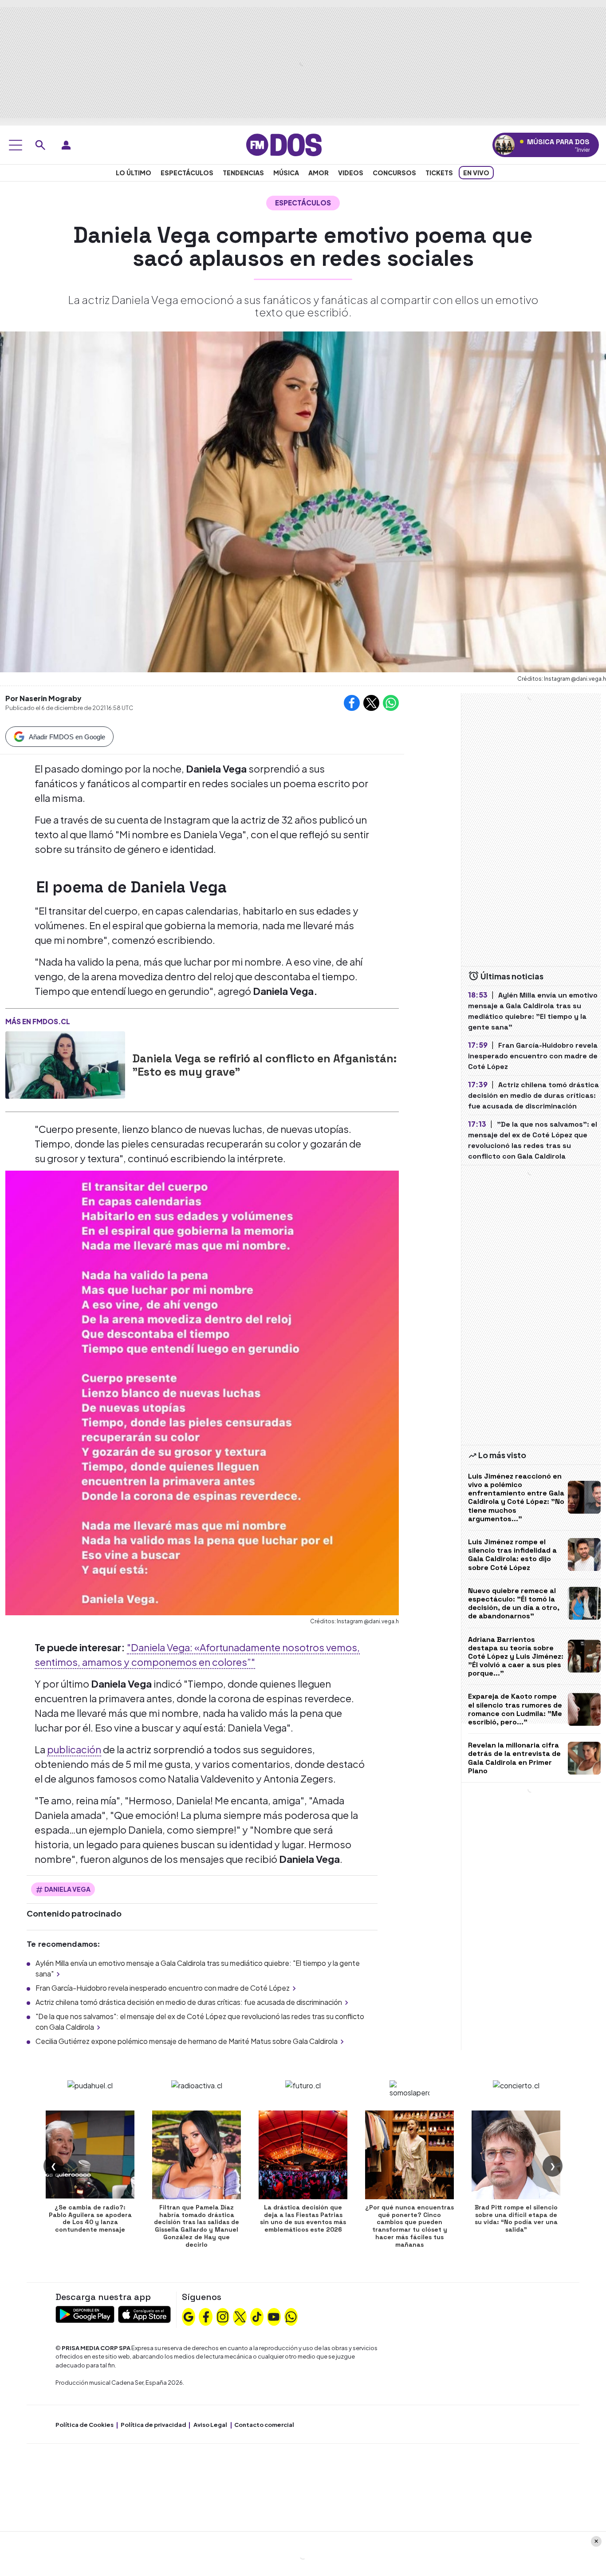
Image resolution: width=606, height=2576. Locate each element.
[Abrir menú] (16, 145)
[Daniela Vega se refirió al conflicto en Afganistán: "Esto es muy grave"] (65, 1065)
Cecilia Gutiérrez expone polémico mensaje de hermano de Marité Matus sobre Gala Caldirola (187, 2041)
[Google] (189, 2316)
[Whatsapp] (291, 2316)
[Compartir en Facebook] (352, 703)
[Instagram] (223, 2316)
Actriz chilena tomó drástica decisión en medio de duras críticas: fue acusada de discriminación (189, 2002)
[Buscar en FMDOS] (40, 145)
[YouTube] (274, 2316)
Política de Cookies (85, 2425)
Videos (351, 173)
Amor (319, 173)
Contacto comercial (264, 2425)
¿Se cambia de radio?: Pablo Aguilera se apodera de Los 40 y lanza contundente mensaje (90, 2218)
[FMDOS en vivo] (505, 145)
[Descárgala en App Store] (144, 2314)
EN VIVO (476, 173)
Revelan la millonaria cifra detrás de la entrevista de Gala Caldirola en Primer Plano (514, 1758)
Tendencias (243, 173)
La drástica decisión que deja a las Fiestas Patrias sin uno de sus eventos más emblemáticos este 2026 (303, 2218)
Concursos (394, 173)
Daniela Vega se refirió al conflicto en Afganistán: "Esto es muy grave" (264, 1065)
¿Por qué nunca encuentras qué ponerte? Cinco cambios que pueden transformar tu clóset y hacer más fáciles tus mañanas (409, 2226)
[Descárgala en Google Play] (85, 2314)
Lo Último (134, 173)
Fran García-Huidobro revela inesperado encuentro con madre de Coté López (163, 1988)
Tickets (439, 173)
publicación (74, 1749)
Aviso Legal (210, 2425)
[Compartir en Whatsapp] (391, 703)
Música (286, 173)
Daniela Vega (67, 1889)
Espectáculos (187, 173)
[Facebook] (206, 2316)
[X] (240, 2316)
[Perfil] (66, 145)
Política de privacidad (153, 2425)
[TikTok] (257, 2316)
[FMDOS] (284, 144)
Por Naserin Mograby (43, 698)
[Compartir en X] (371, 703)
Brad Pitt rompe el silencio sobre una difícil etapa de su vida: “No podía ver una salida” (516, 2218)
